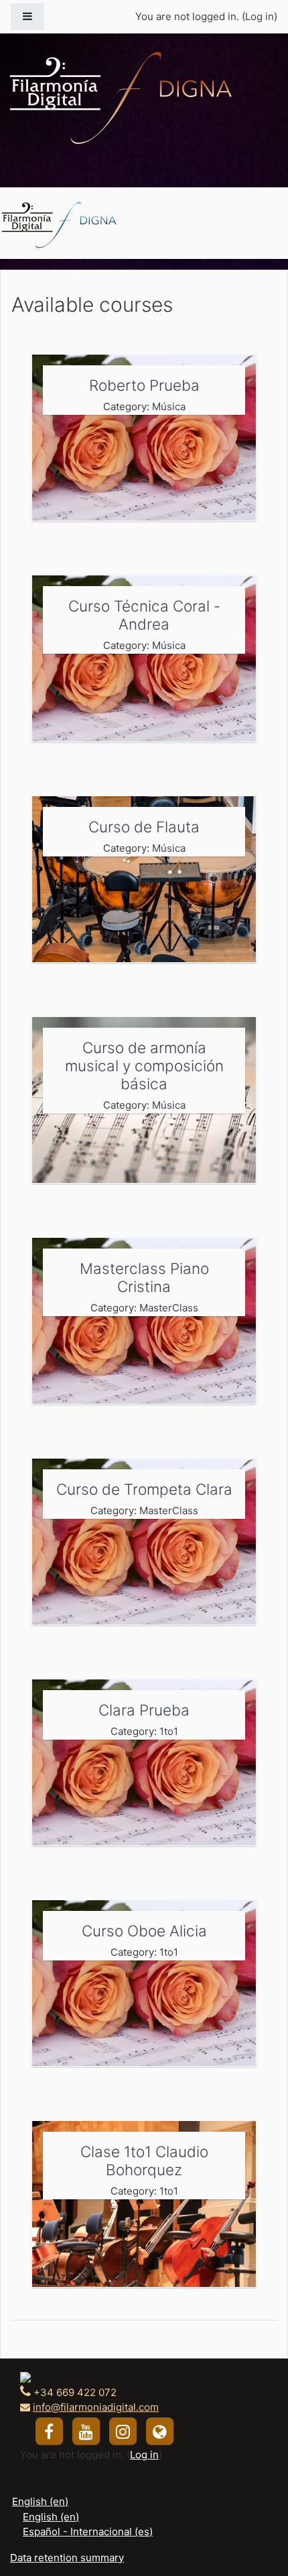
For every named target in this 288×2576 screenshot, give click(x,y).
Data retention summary (67, 2558)
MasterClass (169, 1308)
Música (169, 406)
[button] (258, 2510)
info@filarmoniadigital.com (96, 2407)
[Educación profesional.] (59, 223)
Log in (260, 16)
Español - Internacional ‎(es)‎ (88, 2532)
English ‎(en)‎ (40, 2501)
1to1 (169, 1731)
